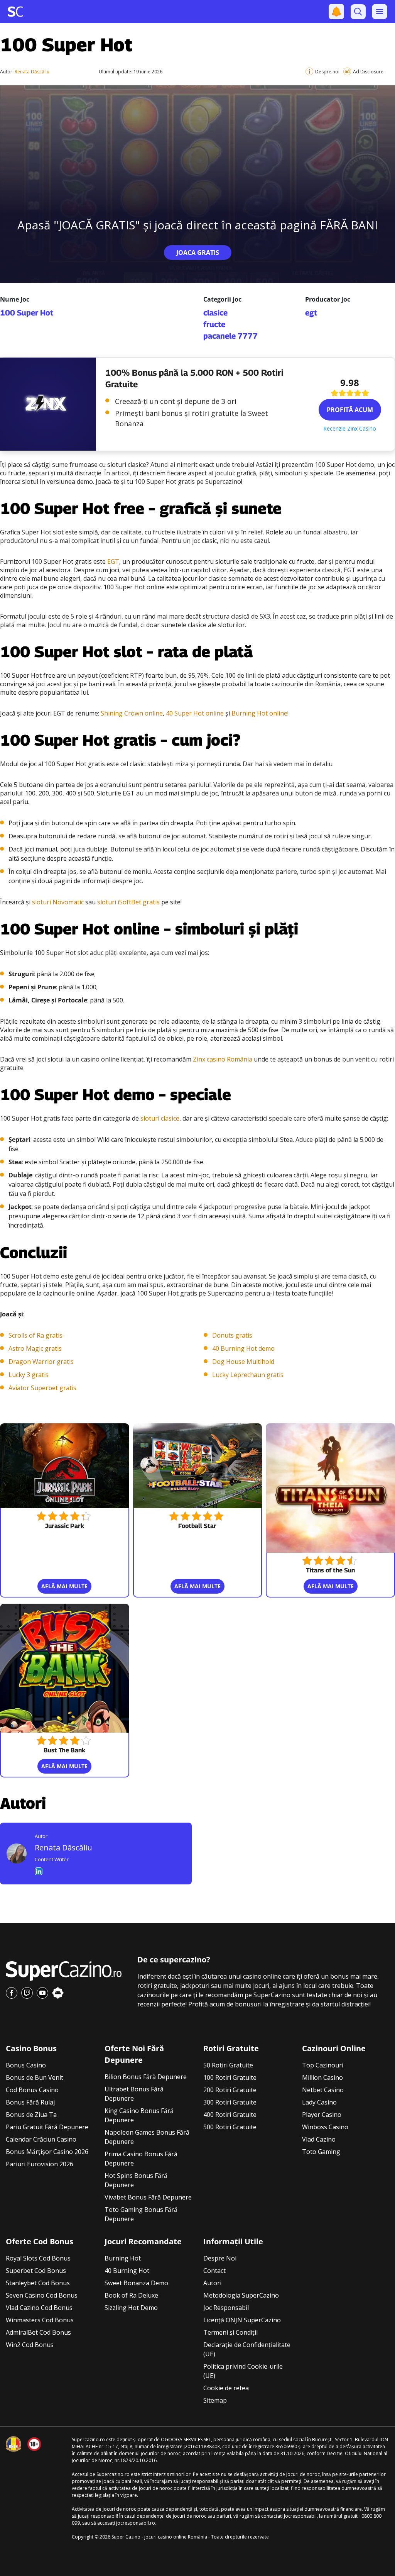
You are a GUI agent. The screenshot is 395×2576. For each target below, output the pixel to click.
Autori (212, 2283)
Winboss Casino (325, 2127)
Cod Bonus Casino (32, 2090)
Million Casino (322, 2077)
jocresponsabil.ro (136, 2523)
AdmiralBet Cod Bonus (38, 2332)
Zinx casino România (223, 1059)
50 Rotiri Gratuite (228, 2065)
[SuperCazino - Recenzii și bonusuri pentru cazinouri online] (15, 12)
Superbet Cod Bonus (36, 2271)
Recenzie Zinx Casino (350, 428)
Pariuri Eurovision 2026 (40, 2164)
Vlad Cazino (319, 2139)
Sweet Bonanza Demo (136, 2283)
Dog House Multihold (243, 1362)
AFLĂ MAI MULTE (64, 1586)
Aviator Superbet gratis (42, 1388)
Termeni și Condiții (230, 2332)
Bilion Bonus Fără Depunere (146, 2077)
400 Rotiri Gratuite (230, 2115)
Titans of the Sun (330, 1570)
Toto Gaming (321, 2152)
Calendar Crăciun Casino (41, 2139)
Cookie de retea (226, 2388)
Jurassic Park (65, 1526)
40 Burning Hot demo (243, 1348)
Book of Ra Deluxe (131, 2295)
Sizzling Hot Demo (131, 2308)
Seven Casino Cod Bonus (42, 2295)
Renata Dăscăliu (32, 72)
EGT (113, 561)
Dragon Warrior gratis (41, 1362)
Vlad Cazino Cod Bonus (39, 2308)
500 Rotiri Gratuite (230, 2127)
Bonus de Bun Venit (35, 2077)
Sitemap (215, 2400)
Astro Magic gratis (35, 1348)
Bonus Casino (26, 2065)
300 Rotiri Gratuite (230, 2102)
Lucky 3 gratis (29, 1375)
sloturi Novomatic (58, 902)
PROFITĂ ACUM (350, 410)
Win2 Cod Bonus (30, 2345)
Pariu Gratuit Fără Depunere (47, 2127)
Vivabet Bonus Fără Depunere (148, 2197)
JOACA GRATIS (198, 253)
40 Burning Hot (127, 2271)
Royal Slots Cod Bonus (38, 2258)
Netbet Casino (323, 2090)
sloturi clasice (160, 1118)
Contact (214, 2271)
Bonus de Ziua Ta (31, 2115)
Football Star (197, 1526)
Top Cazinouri (323, 2065)
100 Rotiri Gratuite (230, 2077)
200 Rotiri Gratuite (230, 2090)
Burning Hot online (259, 713)
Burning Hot (123, 2258)
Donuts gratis (232, 1335)
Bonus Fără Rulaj (30, 2102)
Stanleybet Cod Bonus (38, 2283)
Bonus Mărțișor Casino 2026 (47, 2152)
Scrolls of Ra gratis (35, 1335)
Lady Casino (319, 2102)
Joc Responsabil (226, 2308)
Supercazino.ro (88, 2439)
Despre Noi (220, 2258)
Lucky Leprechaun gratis (248, 1375)
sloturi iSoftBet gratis (128, 902)
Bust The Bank (64, 1750)
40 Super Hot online (195, 713)
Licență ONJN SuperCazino (242, 2320)
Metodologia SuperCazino (241, 2295)
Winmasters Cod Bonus (40, 2320)
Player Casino (322, 2115)
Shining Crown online (132, 713)
